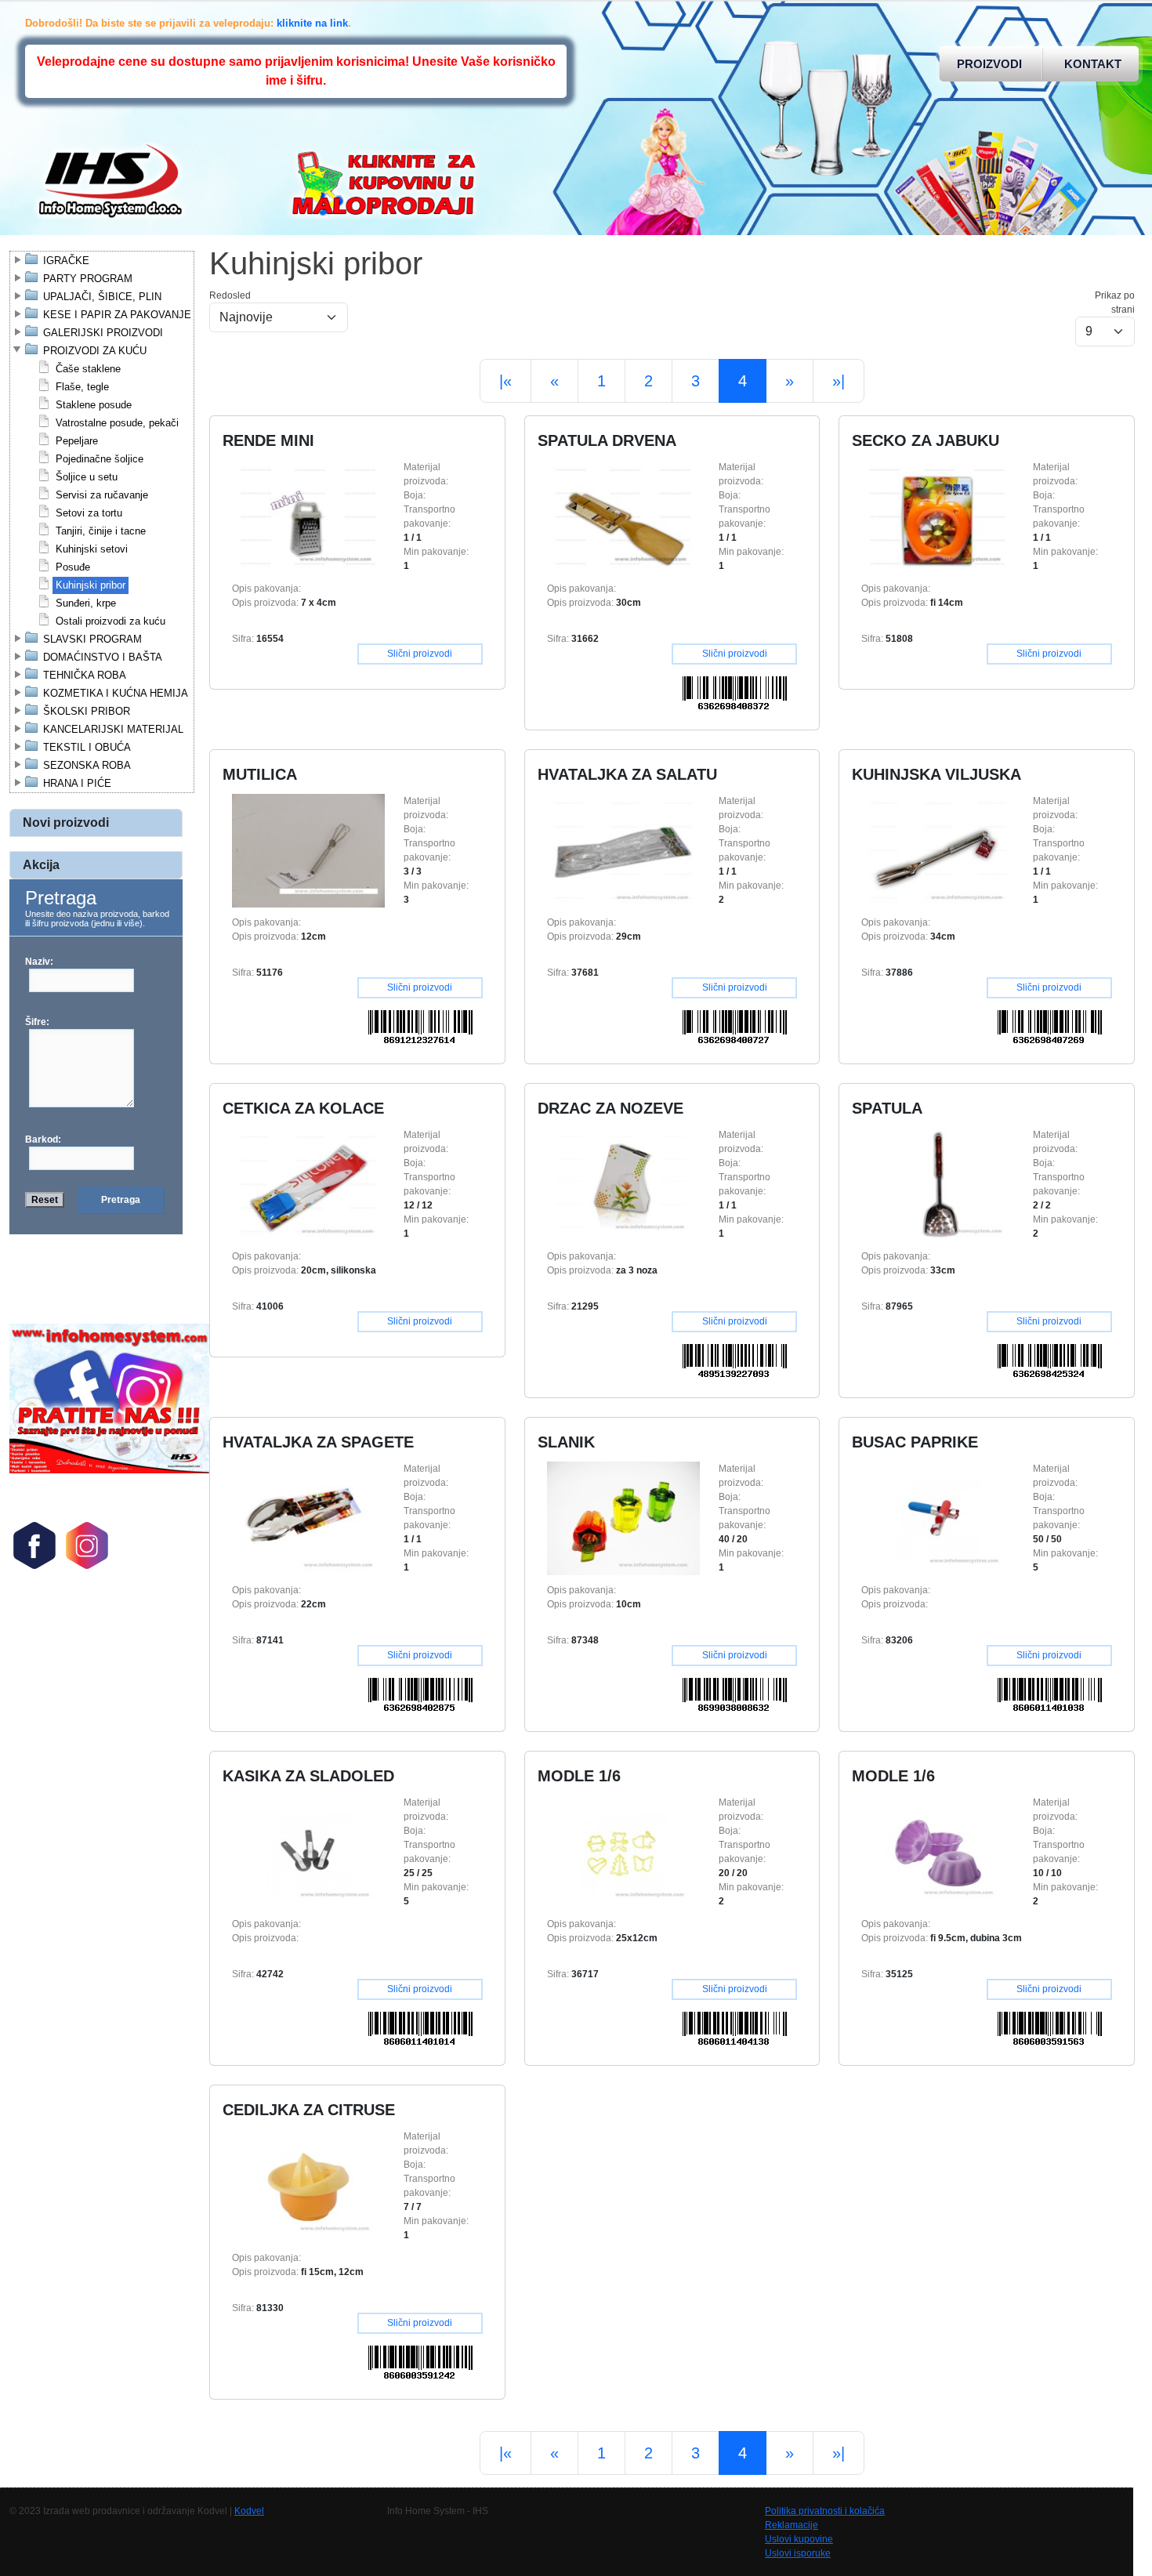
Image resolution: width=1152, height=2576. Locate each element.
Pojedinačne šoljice (100, 459)
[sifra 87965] (938, 1184)
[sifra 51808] (938, 516)
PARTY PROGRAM (88, 279)
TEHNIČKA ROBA (85, 675)
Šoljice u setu (87, 477)
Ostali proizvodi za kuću (110, 621)
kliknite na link (312, 23)
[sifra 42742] (308, 1852)
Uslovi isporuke (798, 2553)
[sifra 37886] (938, 850)
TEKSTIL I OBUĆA (87, 747)
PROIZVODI (989, 64)
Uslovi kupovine (799, 2539)
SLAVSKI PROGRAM (92, 639)
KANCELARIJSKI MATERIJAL (113, 729)
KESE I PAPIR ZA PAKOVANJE (117, 315)
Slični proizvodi (420, 654)
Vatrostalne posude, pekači (117, 423)
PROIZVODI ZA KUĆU (95, 351)
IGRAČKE (66, 261)
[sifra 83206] (938, 1518)
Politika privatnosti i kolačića (825, 2511)
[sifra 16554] (308, 516)
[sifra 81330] (308, 2186)
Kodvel (249, 2511)
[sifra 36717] (623, 1852)
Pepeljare (77, 441)
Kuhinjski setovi (92, 549)
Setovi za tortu (89, 513)
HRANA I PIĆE (77, 783)
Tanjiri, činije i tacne (101, 531)
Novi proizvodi (66, 822)
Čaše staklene (88, 369)
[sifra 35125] (938, 1852)
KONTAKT (1093, 64)
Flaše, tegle (82, 387)
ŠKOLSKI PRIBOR (87, 711)
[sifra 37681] (623, 850)
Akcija (41, 865)
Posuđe (73, 567)
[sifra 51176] (308, 850)
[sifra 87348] (623, 1518)
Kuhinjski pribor (91, 585)
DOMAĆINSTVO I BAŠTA (103, 657)
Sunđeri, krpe (86, 603)
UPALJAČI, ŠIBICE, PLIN (102, 297)
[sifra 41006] (308, 1184)
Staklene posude (94, 405)
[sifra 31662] (623, 516)
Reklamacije (792, 2525)
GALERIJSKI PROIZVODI (103, 333)
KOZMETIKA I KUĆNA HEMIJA (116, 693)
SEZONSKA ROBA (87, 765)
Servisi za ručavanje (102, 495)
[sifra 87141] (308, 1518)
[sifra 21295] (623, 1184)
